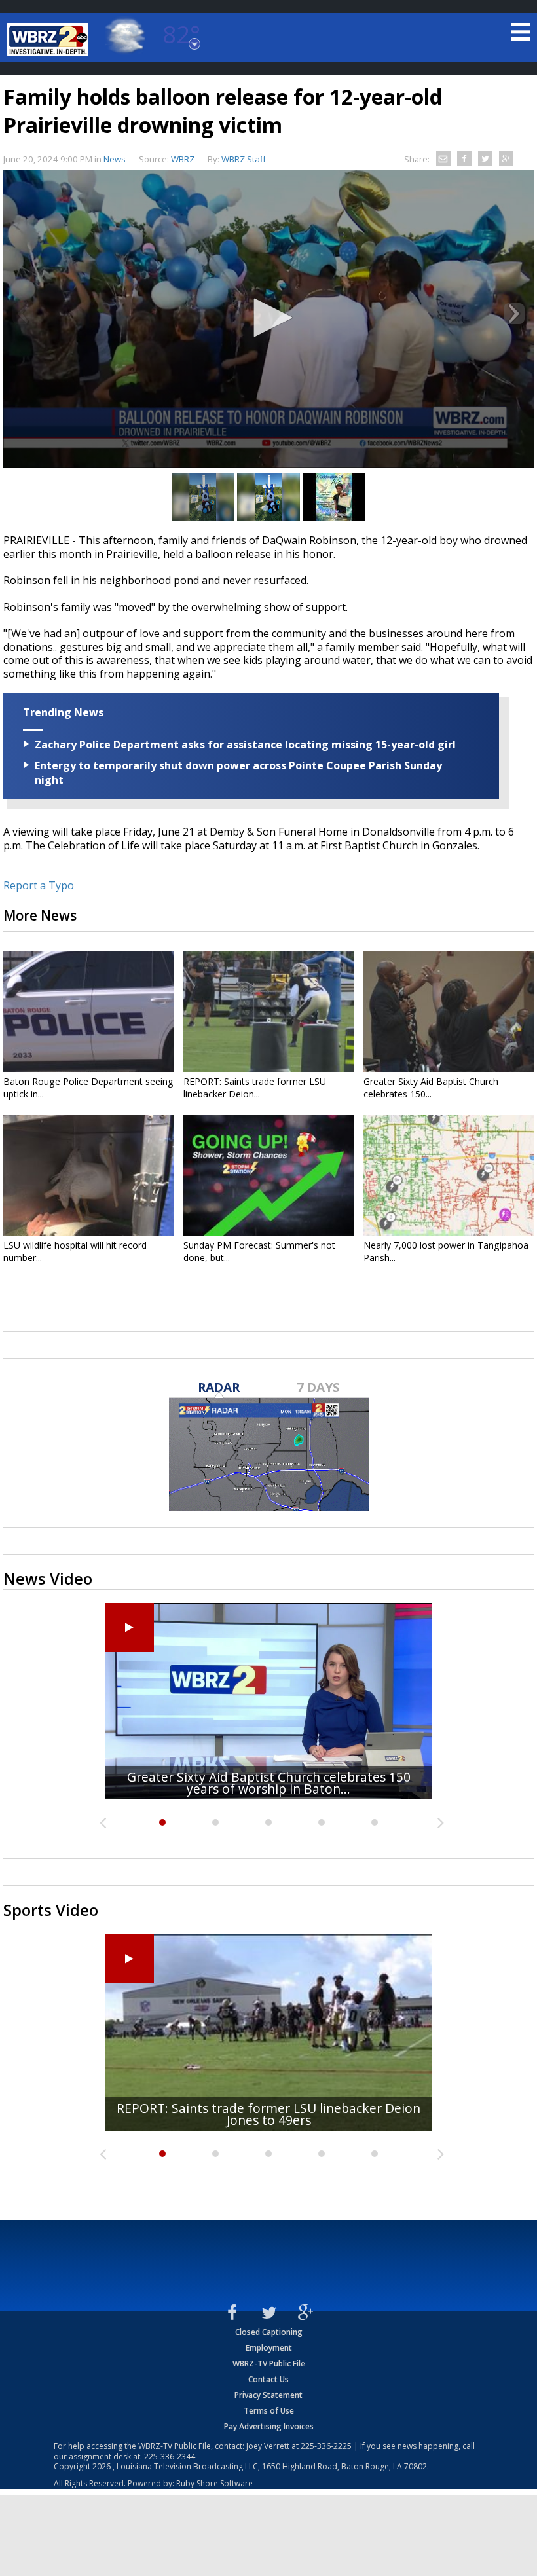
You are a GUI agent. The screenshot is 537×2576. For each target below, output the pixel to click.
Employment (269, 2348)
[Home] (49, 39)
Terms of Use (269, 2411)
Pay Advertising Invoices (269, 2426)
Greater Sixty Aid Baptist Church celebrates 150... (431, 1088)
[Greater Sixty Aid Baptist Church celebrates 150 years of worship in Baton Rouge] (449, 1012)
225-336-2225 (326, 2446)
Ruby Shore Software (214, 2483)
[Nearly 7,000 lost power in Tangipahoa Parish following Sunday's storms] (449, 1175)
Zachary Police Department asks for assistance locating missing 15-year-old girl (245, 745)
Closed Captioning (269, 2332)
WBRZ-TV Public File (269, 2364)
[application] (268, 319)
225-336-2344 (170, 2456)
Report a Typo (39, 885)
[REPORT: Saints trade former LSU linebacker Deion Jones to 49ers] (268, 1012)
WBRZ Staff (244, 159)
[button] (268, 318)
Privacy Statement (268, 2395)
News (115, 159)
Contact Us (268, 2379)
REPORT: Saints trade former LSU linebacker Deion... (255, 1088)
